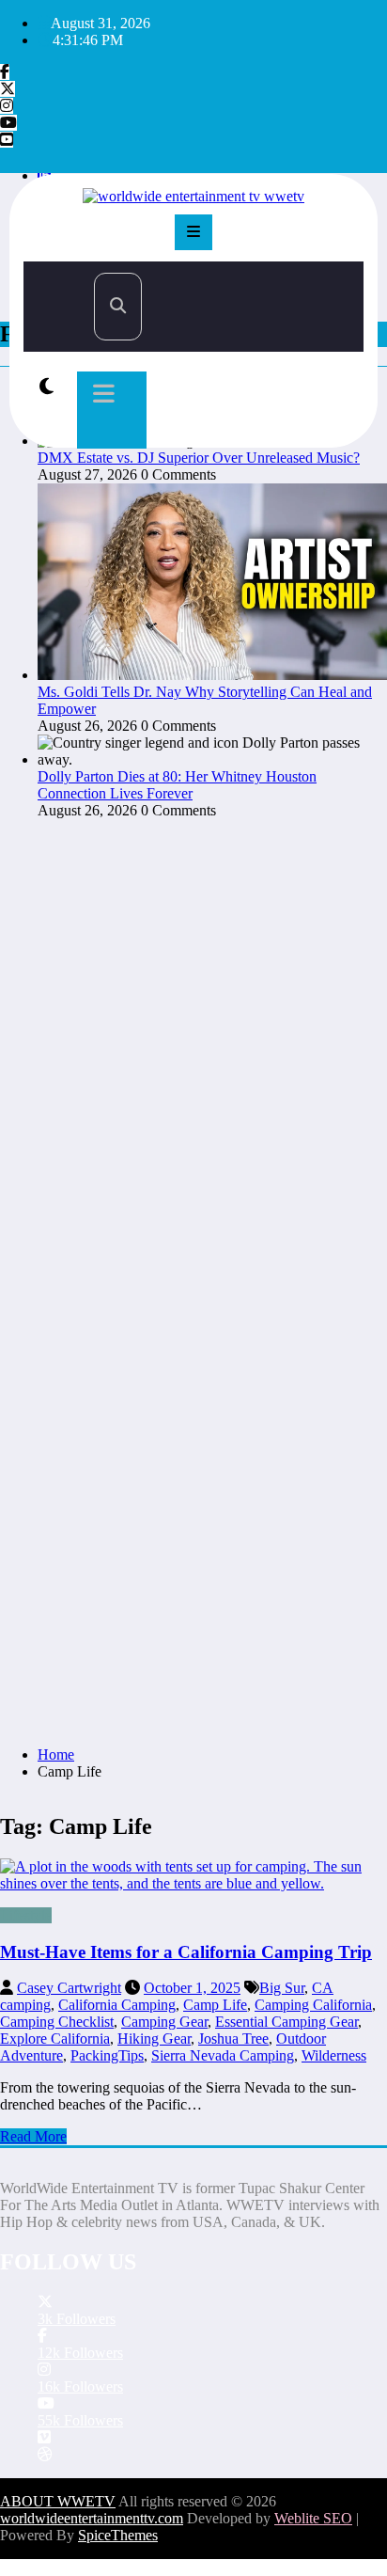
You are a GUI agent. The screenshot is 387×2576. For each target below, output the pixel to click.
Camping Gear (164, 2022)
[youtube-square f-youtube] (7, 140)
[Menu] (193, 232)
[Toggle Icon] (112, 410)
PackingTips (107, 2055)
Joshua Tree (233, 2039)
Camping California (313, 2005)
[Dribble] (45, 2454)
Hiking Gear (154, 2039)
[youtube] (8, 123)
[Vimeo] (44, 2437)
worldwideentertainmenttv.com (92, 2518)
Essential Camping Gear (286, 2022)
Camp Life (215, 2005)
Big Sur (282, 1988)
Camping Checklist (57, 2022)
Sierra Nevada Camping (223, 2055)
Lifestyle (26, 1915)
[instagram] (7, 106)
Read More (33, 2136)
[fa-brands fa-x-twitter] (8, 89)
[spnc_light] (46, 387)
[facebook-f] (5, 72)
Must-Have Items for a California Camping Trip (186, 1952)
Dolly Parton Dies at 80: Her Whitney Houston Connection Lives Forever (177, 785)
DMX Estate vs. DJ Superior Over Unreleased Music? (199, 458)
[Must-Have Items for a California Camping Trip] (193, 1875)
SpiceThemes (118, 2535)
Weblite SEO (313, 2518)
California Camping (117, 2005)
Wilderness (334, 2055)
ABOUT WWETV (58, 2501)
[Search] (118, 307)
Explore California (55, 2039)
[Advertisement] (193, 1528)
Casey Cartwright (69, 1988)
